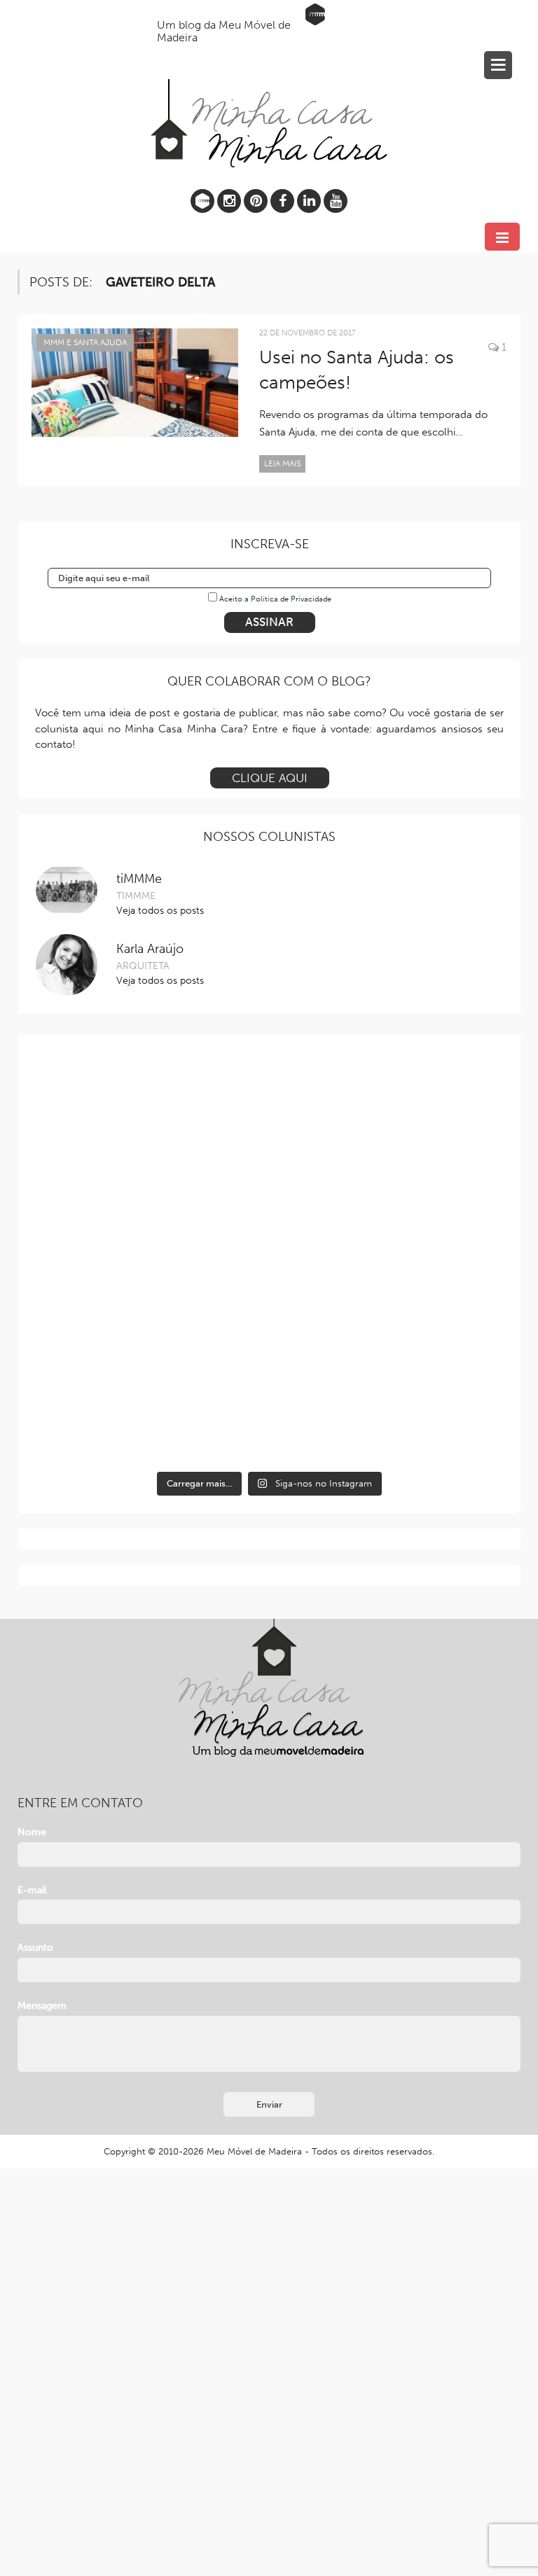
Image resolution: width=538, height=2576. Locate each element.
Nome (32, 1832)
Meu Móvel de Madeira (254, 2151)
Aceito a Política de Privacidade (275, 599)
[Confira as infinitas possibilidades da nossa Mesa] (151, 1123)
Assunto (35, 1948)
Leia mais (282, 464)
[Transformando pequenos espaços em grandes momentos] (389, 1396)
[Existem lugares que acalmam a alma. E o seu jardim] (151, 1396)
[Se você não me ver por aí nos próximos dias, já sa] (389, 1259)
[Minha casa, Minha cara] (269, 91)
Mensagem (42, 2006)
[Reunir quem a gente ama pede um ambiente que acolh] (151, 1259)
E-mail (32, 1890)
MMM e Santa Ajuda (85, 342)
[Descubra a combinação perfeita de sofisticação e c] (389, 1123)
